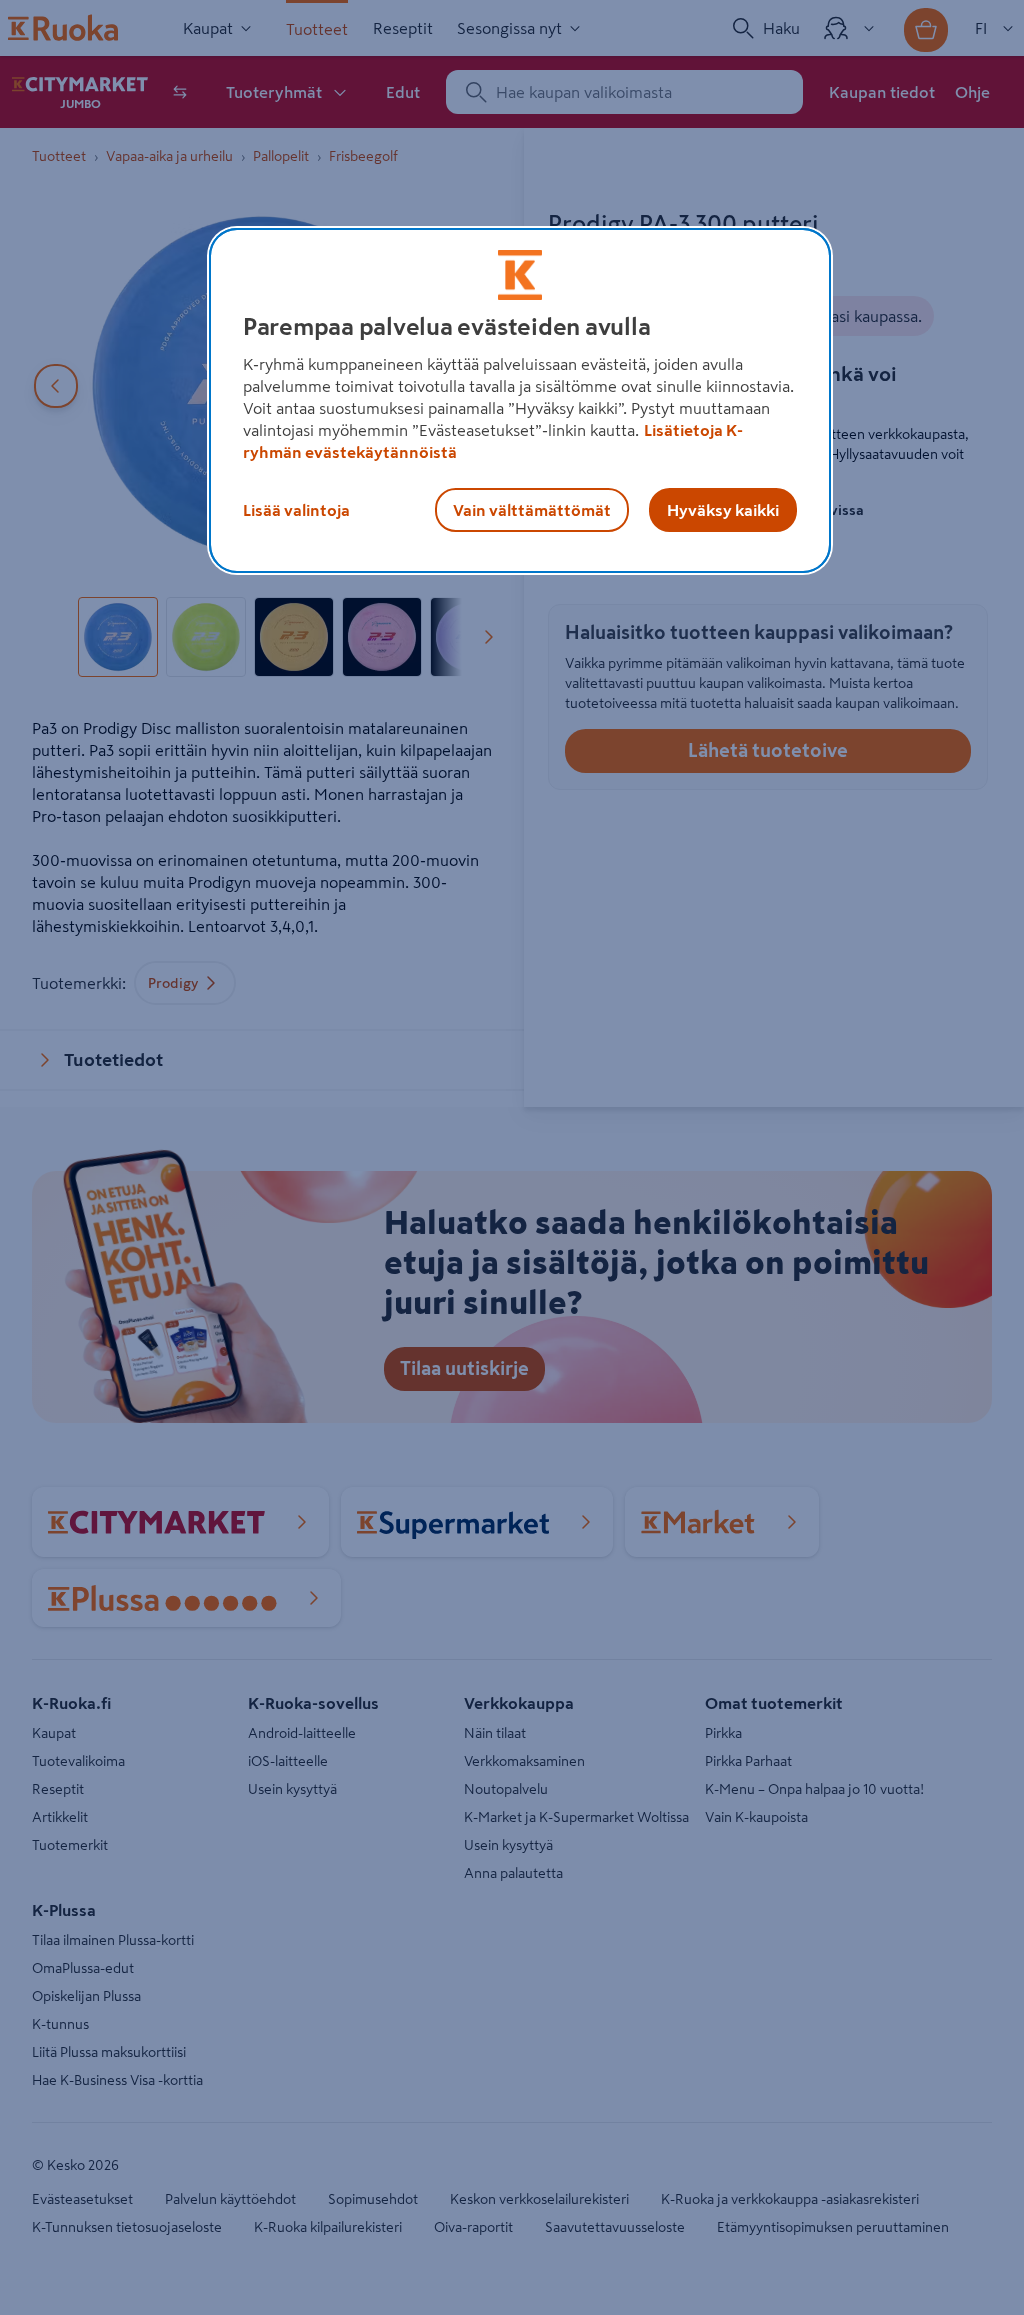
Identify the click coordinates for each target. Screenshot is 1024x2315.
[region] (520, 401)
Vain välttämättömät (532, 510)
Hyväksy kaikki (723, 510)
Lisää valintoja (296, 510)
